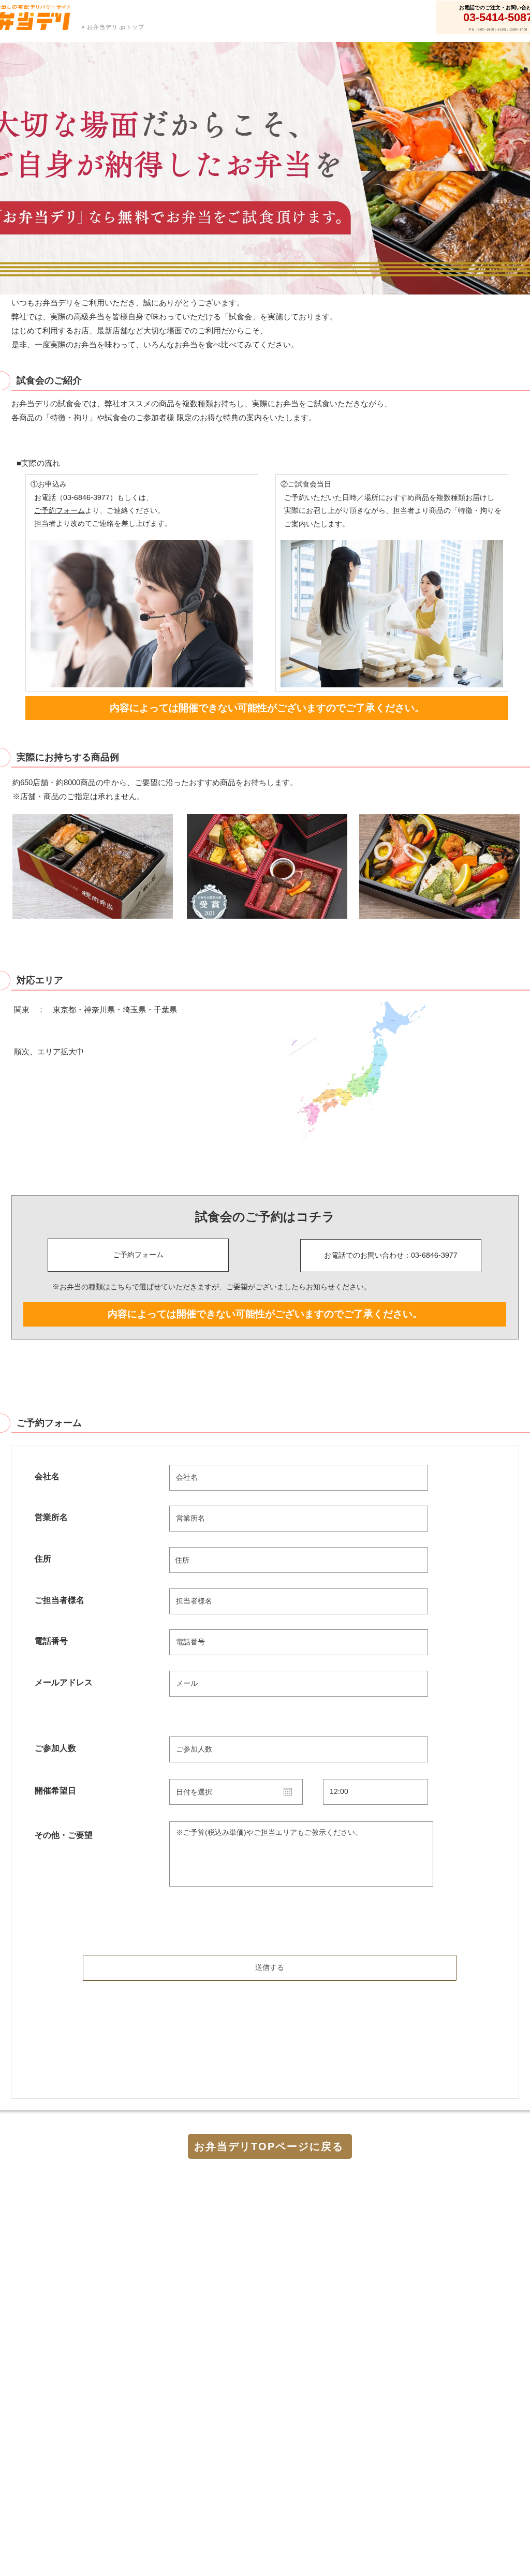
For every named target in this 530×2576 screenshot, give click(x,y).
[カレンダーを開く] (288, 1792)
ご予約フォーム (60, 510)
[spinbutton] (376, 1792)
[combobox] (299, 1560)
